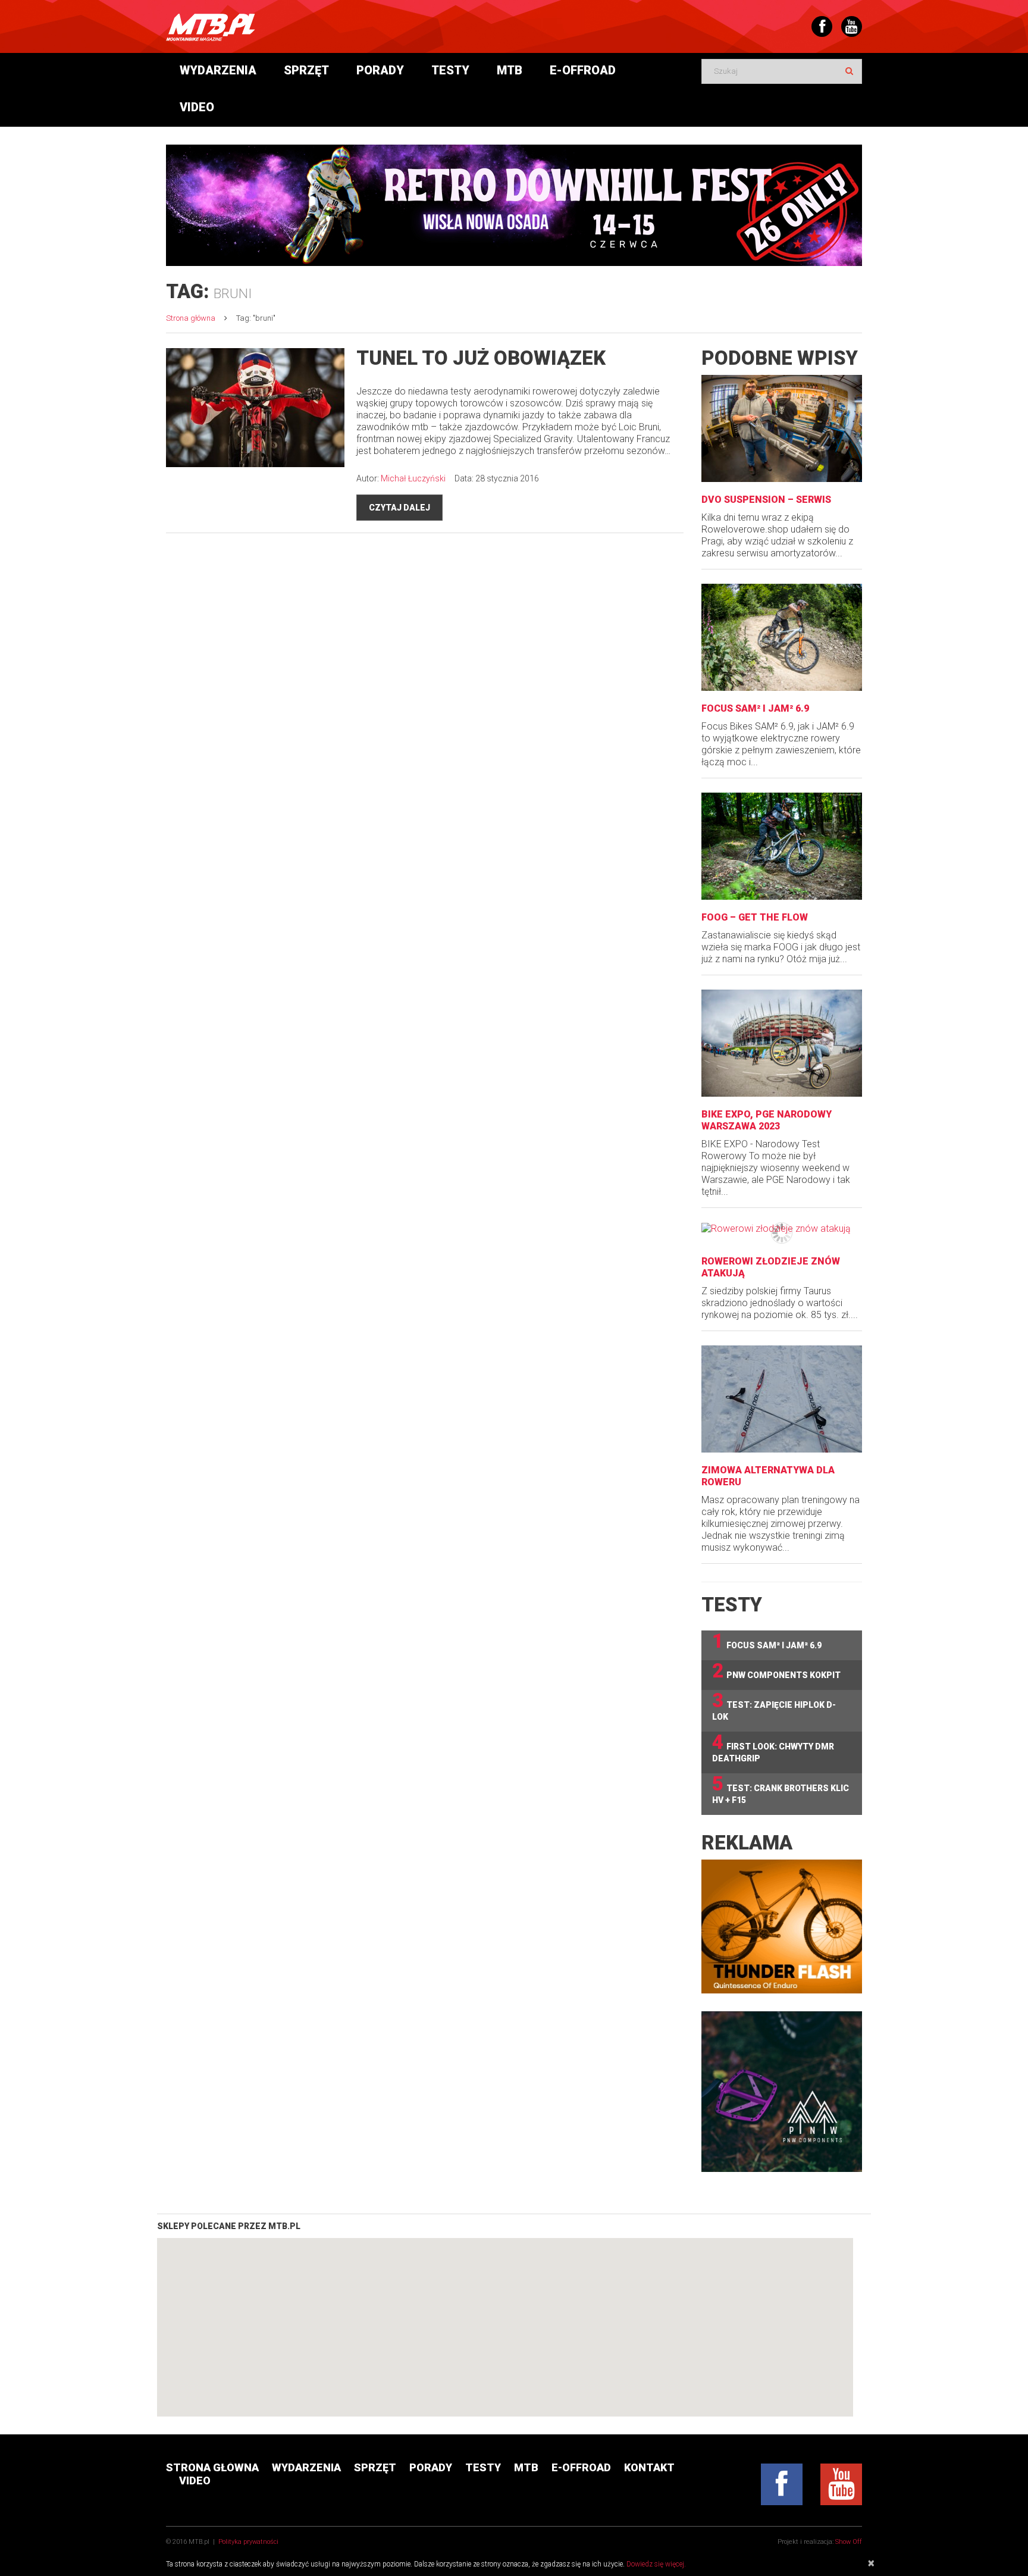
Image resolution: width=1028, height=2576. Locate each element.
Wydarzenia (218, 70)
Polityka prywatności (248, 2542)
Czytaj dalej (399, 508)
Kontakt (649, 2467)
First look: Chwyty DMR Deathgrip (773, 1747)
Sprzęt (306, 70)
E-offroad (583, 70)
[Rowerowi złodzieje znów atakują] (782, 1228)
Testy (450, 70)
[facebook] (782, 2484)
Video (197, 107)
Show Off (849, 2542)
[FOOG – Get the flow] (782, 846)
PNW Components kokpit (776, 1671)
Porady (380, 70)
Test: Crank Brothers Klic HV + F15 (781, 1789)
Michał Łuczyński (413, 478)
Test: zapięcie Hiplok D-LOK (774, 1706)
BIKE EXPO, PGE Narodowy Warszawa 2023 (767, 1120)
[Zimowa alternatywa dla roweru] (782, 1399)
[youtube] (841, 2484)
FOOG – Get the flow (755, 917)
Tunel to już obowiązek (481, 358)
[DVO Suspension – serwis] (782, 428)
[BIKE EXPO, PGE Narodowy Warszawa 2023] (782, 1043)
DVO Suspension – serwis (766, 500)
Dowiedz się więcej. (656, 2564)
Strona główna (191, 318)
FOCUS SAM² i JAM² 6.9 (755, 708)
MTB (510, 70)
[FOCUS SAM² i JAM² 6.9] (782, 637)
